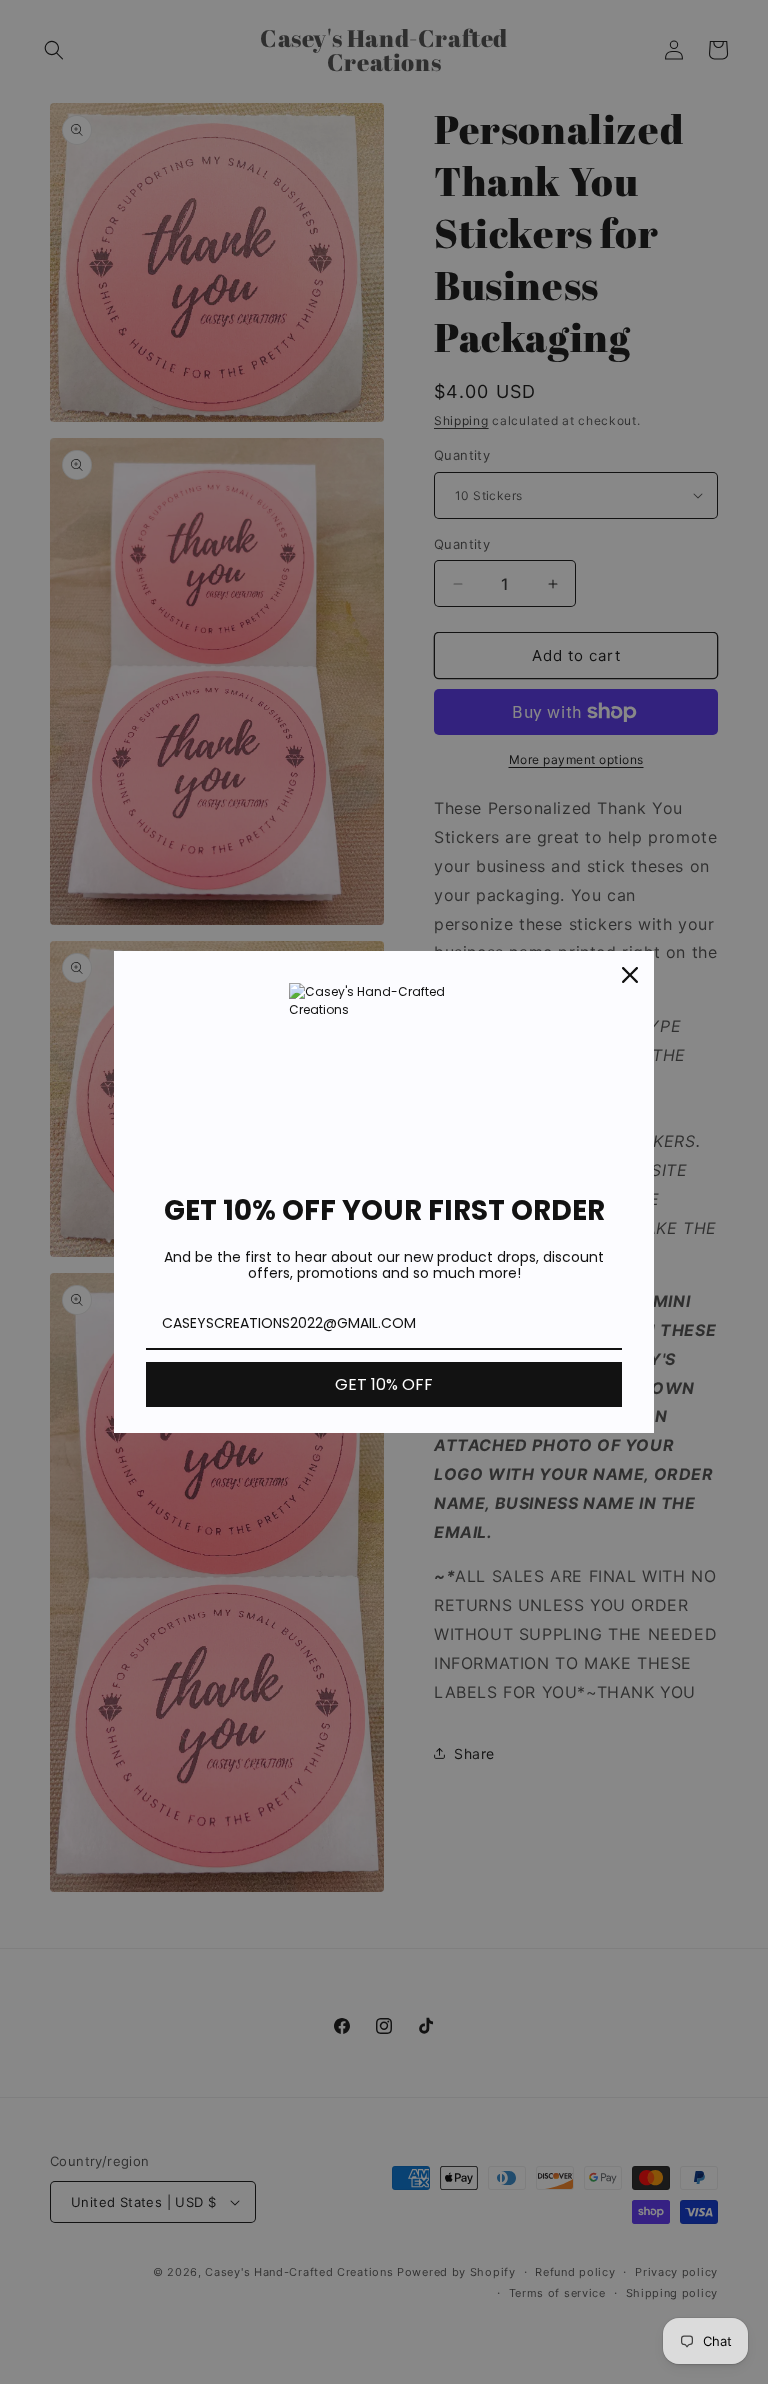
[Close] (630, 975)
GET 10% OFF (384, 1384)
